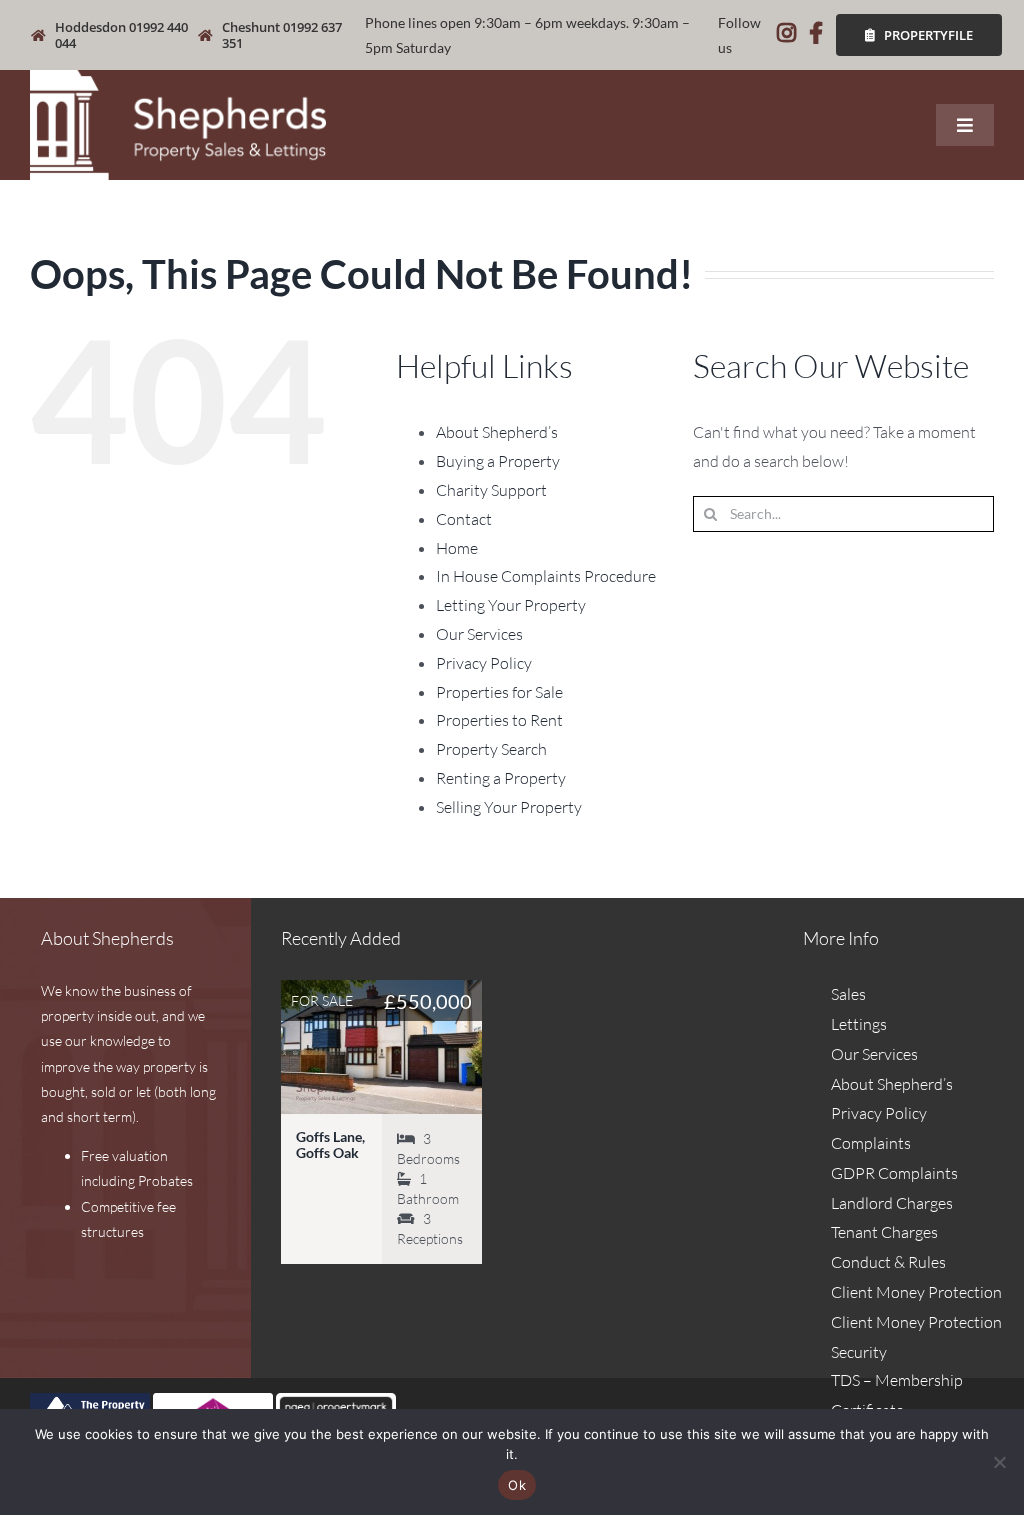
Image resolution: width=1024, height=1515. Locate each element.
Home (457, 548)
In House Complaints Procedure (546, 576)
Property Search (491, 749)
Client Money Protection (916, 1292)
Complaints (871, 1143)
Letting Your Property (511, 605)
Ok (517, 1485)
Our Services (479, 634)
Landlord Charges (892, 1203)
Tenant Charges (884, 1232)
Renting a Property (501, 778)
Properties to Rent (499, 720)
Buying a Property (498, 461)
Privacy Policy (484, 663)
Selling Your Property (509, 807)
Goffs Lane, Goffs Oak (330, 1144)
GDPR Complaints (894, 1173)
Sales (848, 994)
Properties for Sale (499, 692)
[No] (999, 1462)
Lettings (859, 1024)
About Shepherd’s (497, 432)
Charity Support (491, 490)
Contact (464, 519)
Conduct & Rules (888, 1262)
